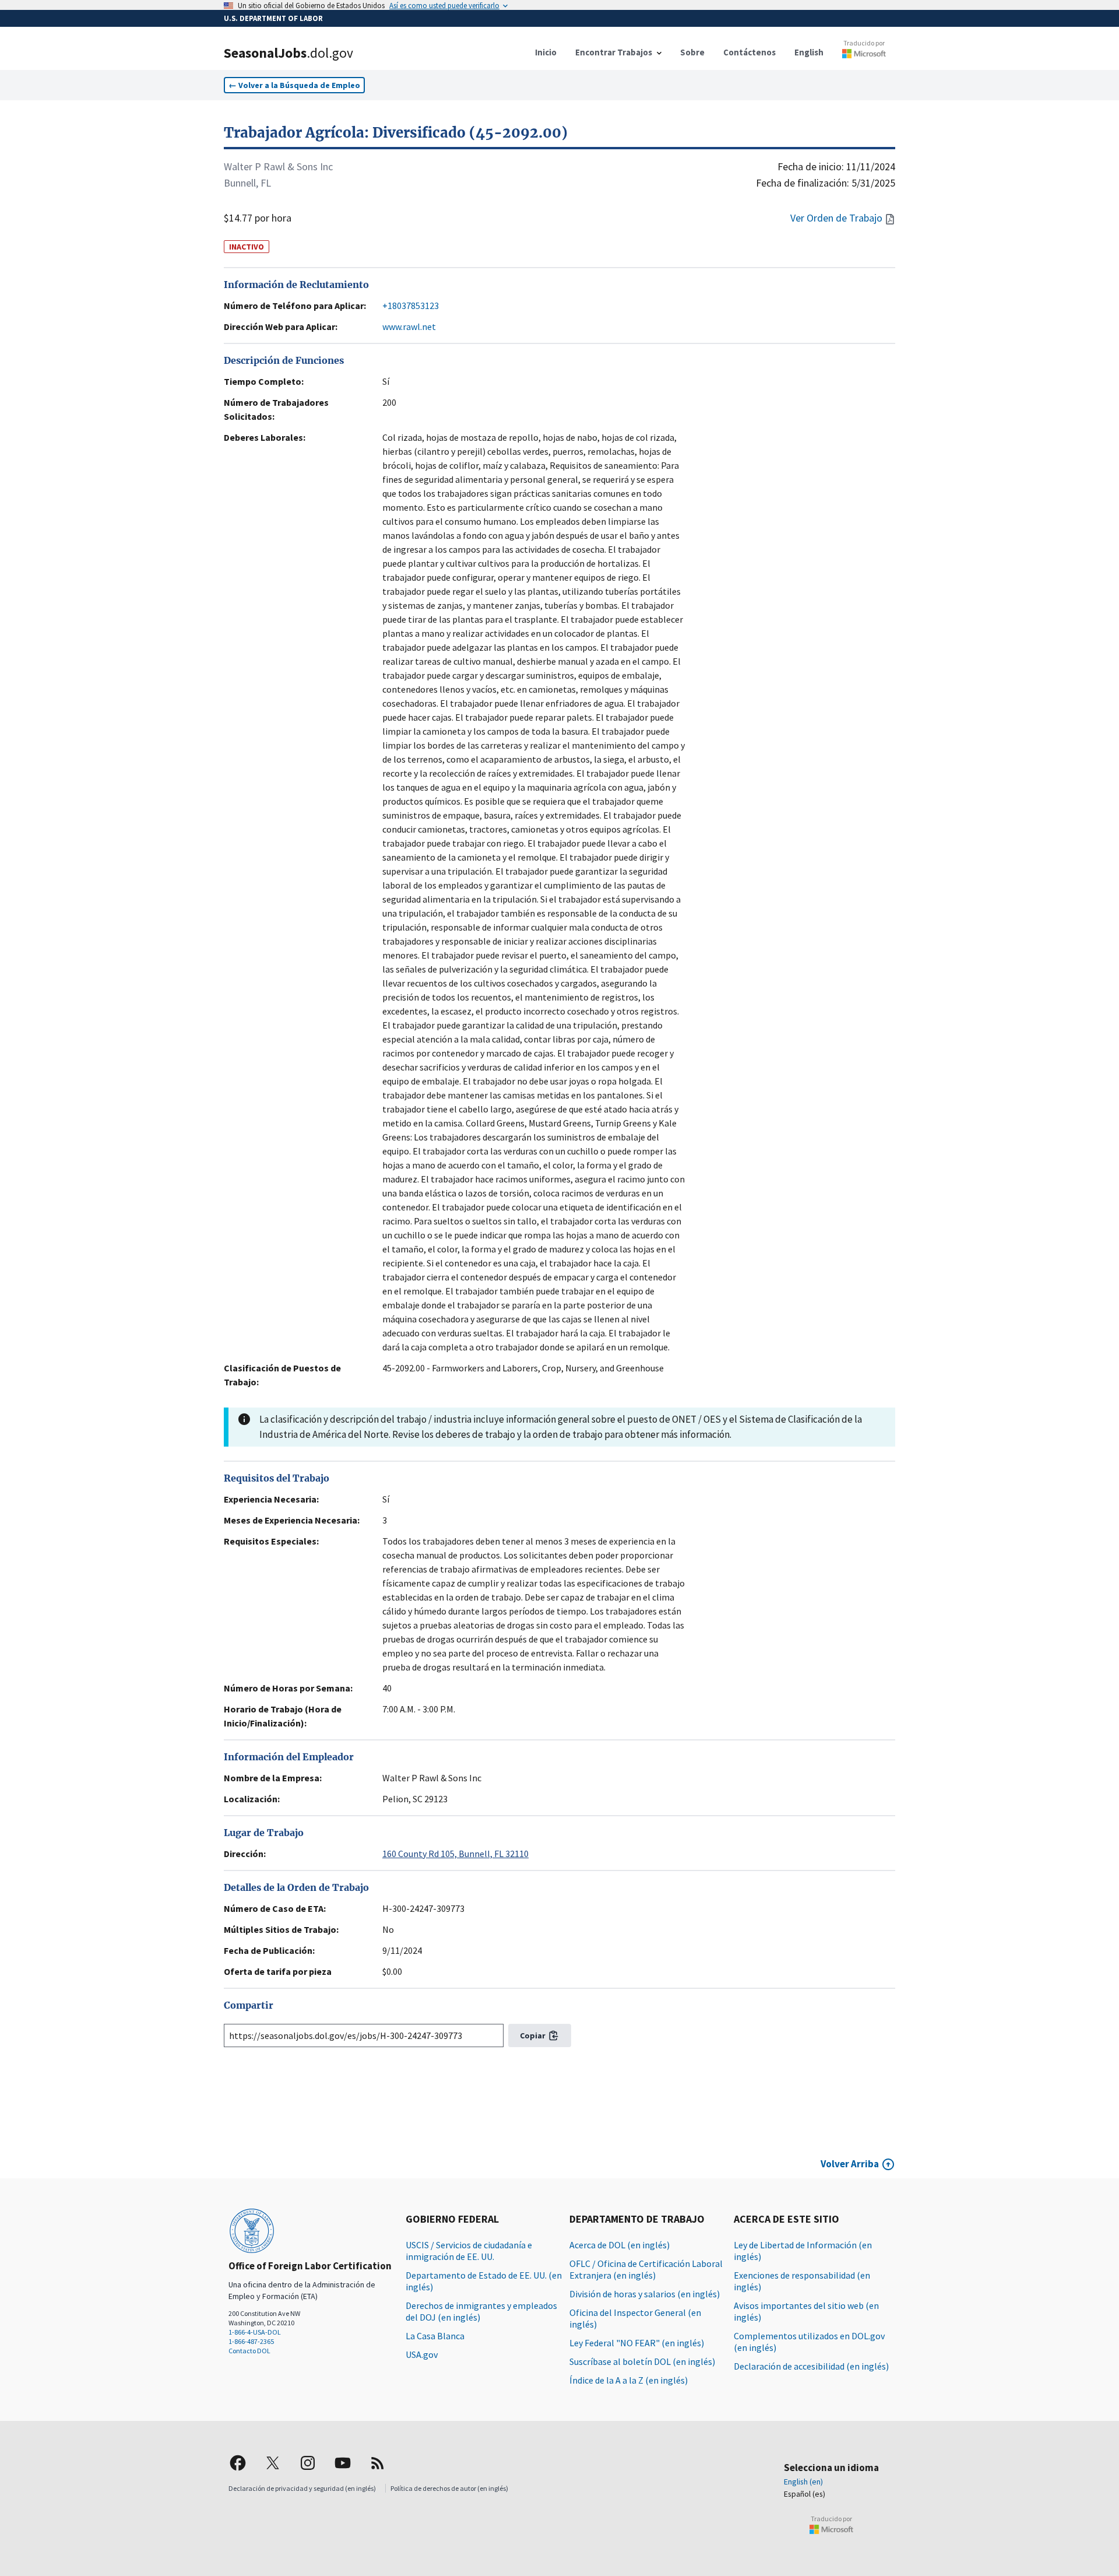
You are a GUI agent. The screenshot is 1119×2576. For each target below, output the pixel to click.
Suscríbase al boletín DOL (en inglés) (642, 2361)
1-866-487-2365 (251, 2341)
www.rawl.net (409, 327)
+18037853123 (411, 306)
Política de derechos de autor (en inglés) (449, 2488)
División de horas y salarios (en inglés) (645, 2294)
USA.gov (422, 2354)
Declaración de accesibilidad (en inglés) (811, 2366)
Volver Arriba (850, 2164)
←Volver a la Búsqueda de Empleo (294, 85)
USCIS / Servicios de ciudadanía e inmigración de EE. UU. (469, 2251)
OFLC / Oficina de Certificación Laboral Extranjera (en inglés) (646, 2269)
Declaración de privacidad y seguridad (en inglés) (302, 2488)
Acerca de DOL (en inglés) (620, 2245)
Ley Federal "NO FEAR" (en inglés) (637, 2343)
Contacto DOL (249, 2351)
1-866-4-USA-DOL (255, 2332)
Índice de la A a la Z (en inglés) (629, 2380)
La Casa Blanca (435, 2336)
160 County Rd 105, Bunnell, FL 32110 (455, 1854)
